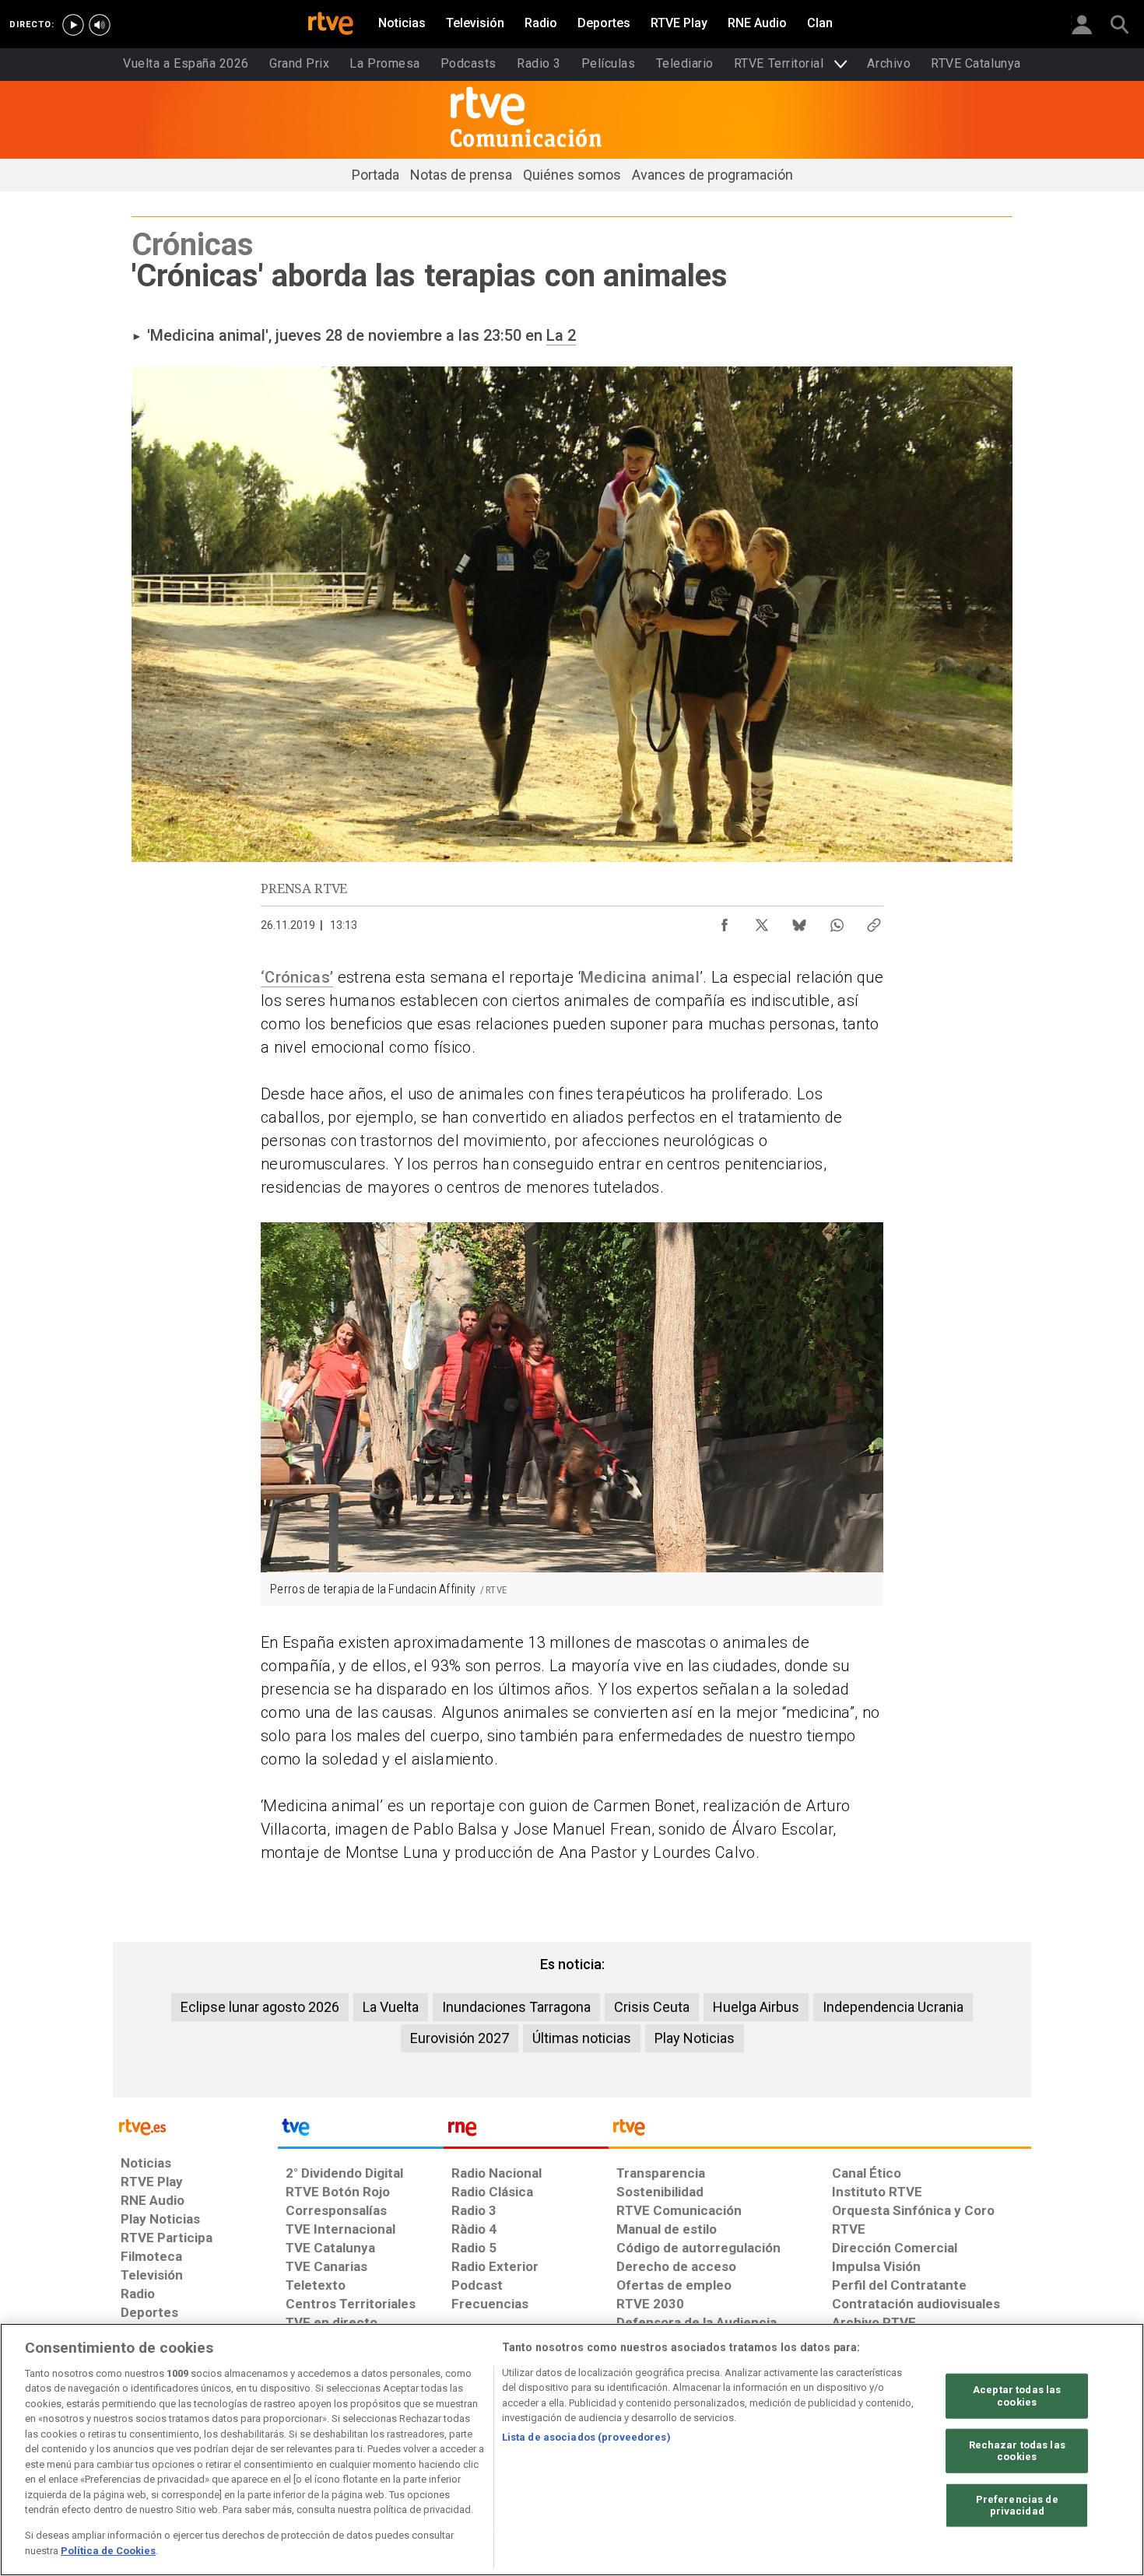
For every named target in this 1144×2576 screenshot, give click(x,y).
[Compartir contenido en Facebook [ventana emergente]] (725, 921)
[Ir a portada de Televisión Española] (360, 2131)
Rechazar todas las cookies (1017, 2450)
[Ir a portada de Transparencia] (820, 2131)
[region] (572, 2450)
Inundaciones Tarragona (516, 2007)
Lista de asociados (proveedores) (586, 2437)
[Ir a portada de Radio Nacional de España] (526, 2131)
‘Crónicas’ (297, 977)
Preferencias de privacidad (1017, 2506)
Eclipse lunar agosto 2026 (260, 2007)
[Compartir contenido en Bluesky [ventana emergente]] (799, 921)
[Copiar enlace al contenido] (874, 921)
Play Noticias (695, 2038)
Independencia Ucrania (893, 2007)
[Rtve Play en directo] (73, 25)
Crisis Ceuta (652, 2007)
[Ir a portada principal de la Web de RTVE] (195, 2126)
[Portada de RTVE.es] (331, 25)
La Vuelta (391, 2007)
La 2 (561, 335)
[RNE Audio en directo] (100, 25)
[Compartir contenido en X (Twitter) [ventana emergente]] (762, 921)
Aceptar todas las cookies (1017, 2396)
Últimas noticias (582, 2038)
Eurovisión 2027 (460, 2038)
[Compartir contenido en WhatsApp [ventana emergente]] (837, 921)
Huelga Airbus (756, 2007)
